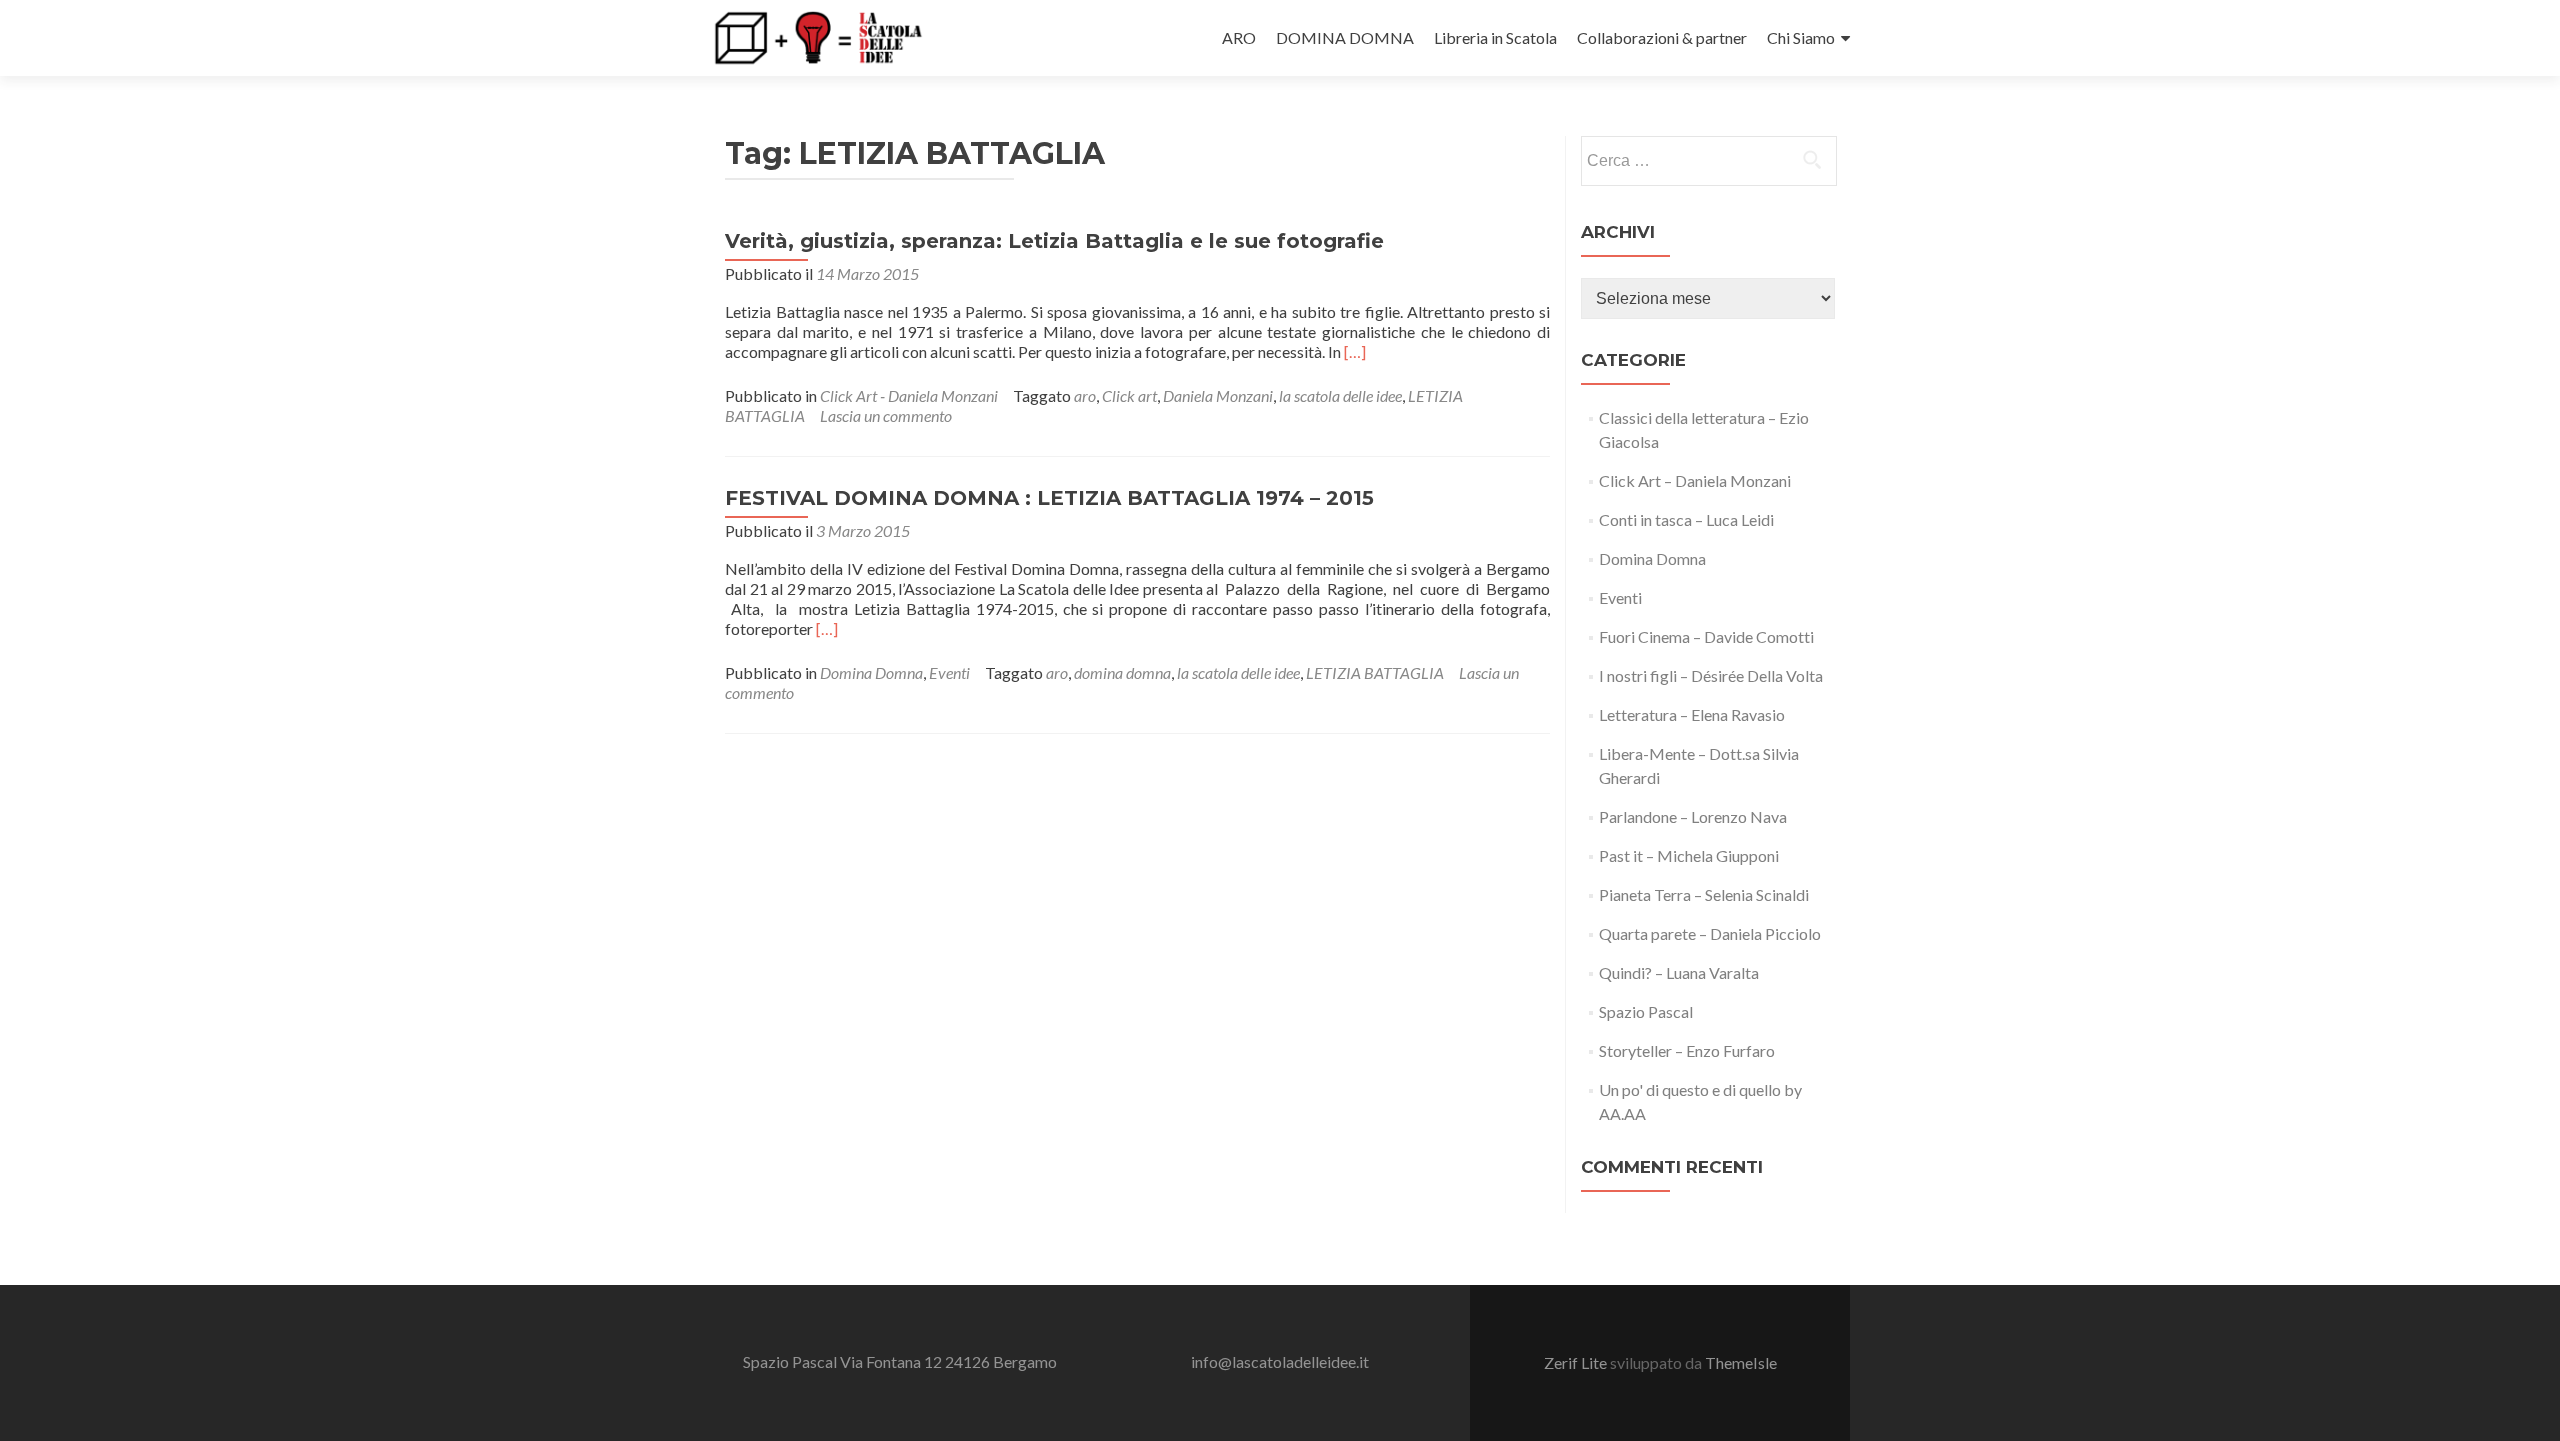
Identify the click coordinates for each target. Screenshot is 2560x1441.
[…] (1355, 351)
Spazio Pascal (1646, 1011)
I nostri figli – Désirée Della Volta (1711, 675)
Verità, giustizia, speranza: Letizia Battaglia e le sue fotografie (1054, 241)
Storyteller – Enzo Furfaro (1687, 1050)
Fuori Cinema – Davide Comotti (1706, 636)
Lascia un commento (886, 415)
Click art (1129, 395)
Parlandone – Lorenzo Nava (1693, 816)
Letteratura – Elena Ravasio (1692, 714)
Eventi (949, 672)
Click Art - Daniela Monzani (909, 395)
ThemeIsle (1741, 1362)
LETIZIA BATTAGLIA (1375, 672)
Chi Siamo (1801, 37)
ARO (1239, 37)
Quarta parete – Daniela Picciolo (1710, 933)
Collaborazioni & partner (1662, 37)
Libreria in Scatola (1495, 37)
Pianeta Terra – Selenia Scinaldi (1704, 894)
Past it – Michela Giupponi (1689, 855)
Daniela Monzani (1218, 395)
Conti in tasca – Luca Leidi (1686, 519)
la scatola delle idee (1340, 395)
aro (1085, 395)
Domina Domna (871, 672)
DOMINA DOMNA (1345, 37)
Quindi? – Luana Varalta (1679, 972)
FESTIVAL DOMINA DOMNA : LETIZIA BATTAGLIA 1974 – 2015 (1049, 498)
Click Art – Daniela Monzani (1695, 480)
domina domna (1122, 672)
